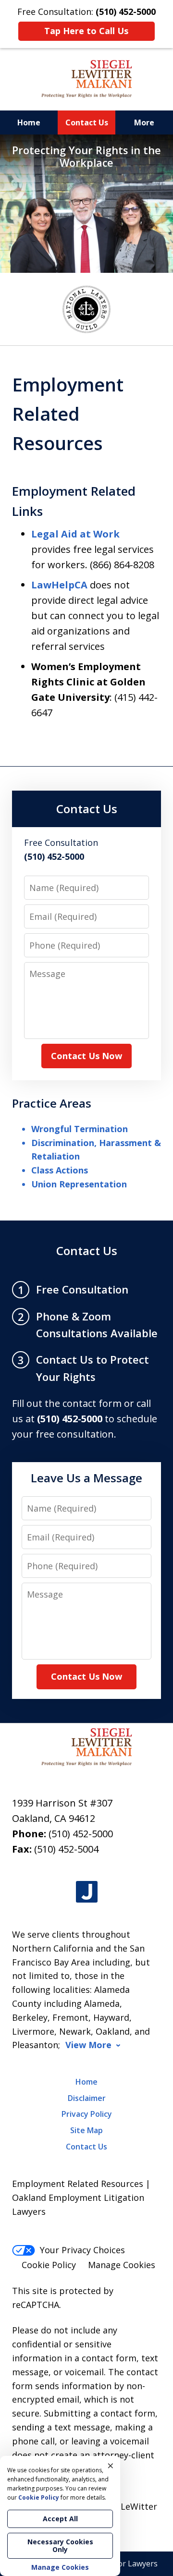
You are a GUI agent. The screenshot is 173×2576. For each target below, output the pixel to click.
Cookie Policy (49, 2265)
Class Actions (60, 1170)
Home (29, 122)
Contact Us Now (86, 1056)
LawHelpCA (59, 585)
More (144, 122)
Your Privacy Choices (82, 2250)
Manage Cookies (122, 2265)
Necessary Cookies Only (60, 2545)
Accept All (60, 2519)
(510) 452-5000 (81, 1834)
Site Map (86, 2130)
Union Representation (79, 1184)
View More (88, 2045)
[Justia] (87, 1892)
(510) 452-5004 (66, 1849)
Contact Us (87, 122)
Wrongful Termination (80, 1129)
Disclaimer (87, 2098)
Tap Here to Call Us (86, 31)
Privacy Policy (87, 2114)
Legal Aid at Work (75, 534)
